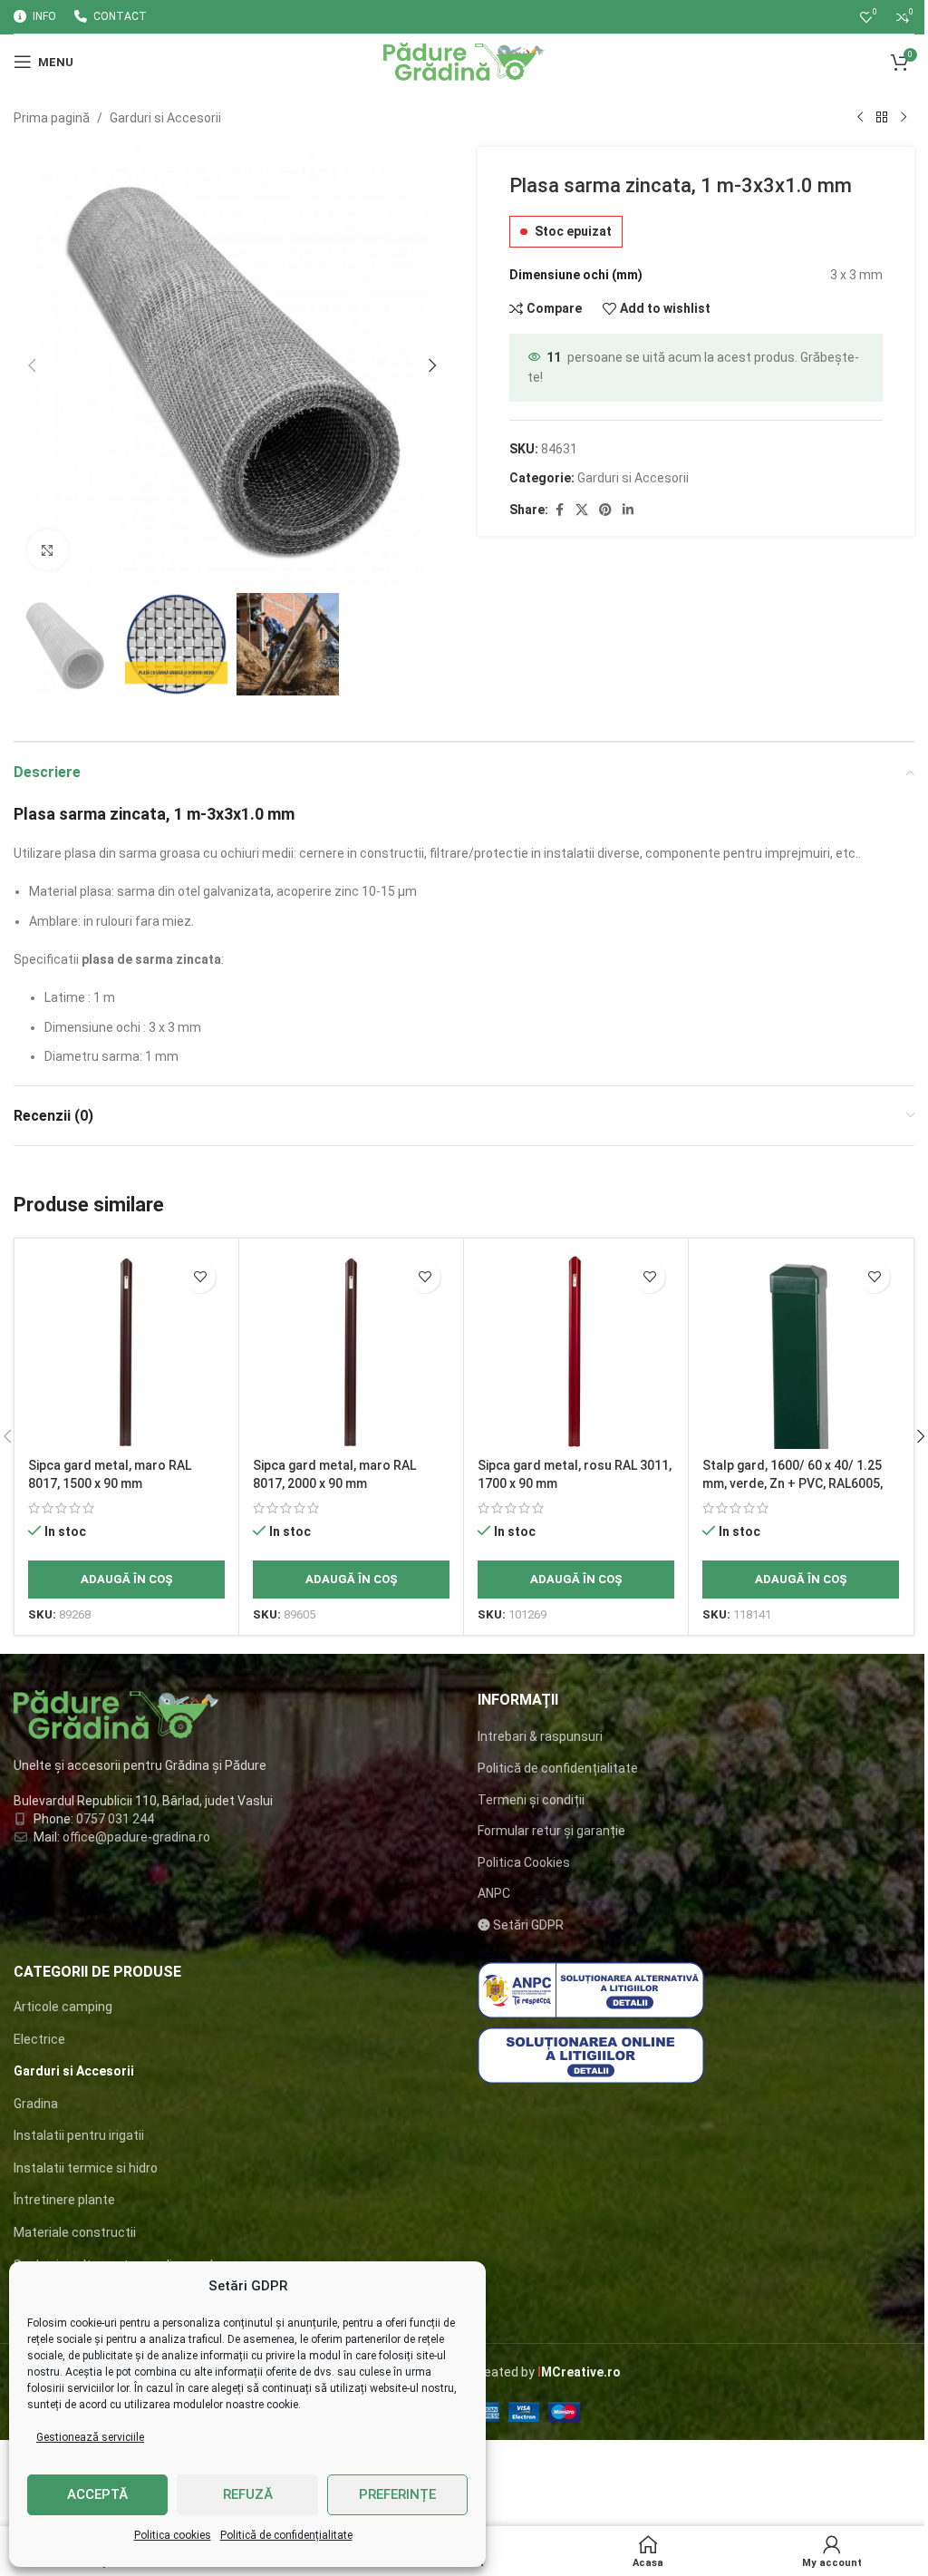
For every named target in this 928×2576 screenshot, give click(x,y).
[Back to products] (882, 118)
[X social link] (582, 510)
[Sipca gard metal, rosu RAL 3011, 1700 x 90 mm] (576, 1351)
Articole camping (63, 2007)
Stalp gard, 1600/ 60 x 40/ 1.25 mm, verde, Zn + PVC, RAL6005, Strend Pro (793, 1483)
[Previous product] (860, 118)
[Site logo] (464, 61)
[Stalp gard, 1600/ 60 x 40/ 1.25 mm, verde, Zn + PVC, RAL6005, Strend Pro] (801, 1351)
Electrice (39, 2039)
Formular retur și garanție (551, 1831)
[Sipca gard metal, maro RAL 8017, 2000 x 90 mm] (351, 1351)
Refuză (248, 2494)
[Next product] (904, 118)
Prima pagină (52, 118)
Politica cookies (173, 2535)
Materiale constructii (75, 2232)
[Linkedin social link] (628, 510)
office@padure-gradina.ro (138, 1837)
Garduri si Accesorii (165, 118)
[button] (32, 365)
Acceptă (97, 2494)
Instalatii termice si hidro (86, 2168)
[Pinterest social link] (605, 510)
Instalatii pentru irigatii (79, 2135)
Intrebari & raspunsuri (540, 1736)
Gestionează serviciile (90, 2437)
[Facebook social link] (559, 510)
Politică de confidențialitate (286, 2535)
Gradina (36, 2104)
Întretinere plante (64, 2200)
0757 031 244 (115, 1819)
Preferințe (397, 2494)
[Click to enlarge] (48, 550)
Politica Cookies (524, 1862)
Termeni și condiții (531, 1800)
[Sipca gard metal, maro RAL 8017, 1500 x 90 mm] (126, 1351)
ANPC (494, 1893)
